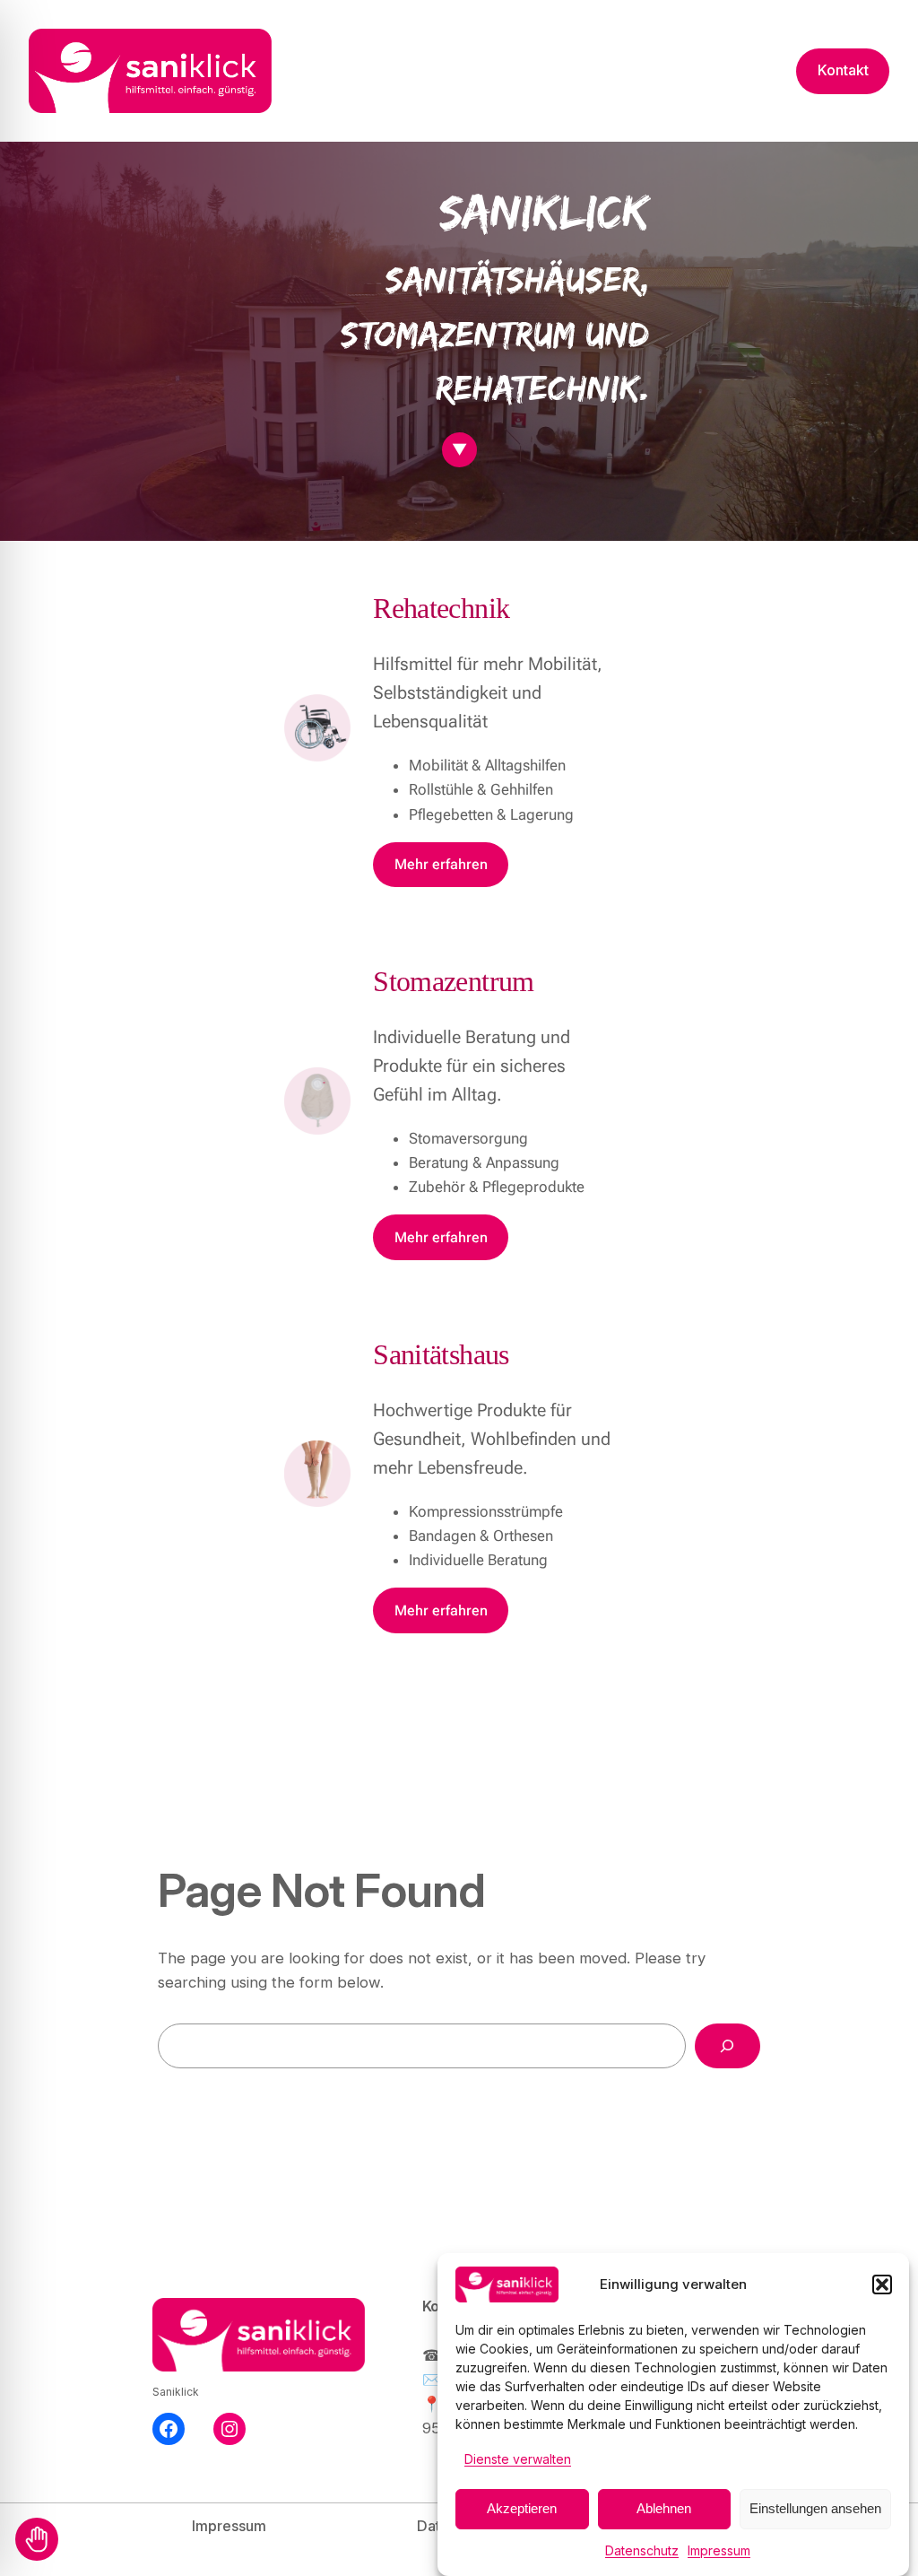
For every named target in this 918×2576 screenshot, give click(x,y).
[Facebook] (169, 2429)
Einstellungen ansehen (815, 2508)
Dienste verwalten (518, 2459)
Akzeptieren (522, 2508)
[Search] (727, 2046)
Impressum (719, 2550)
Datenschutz (642, 2550)
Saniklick (176, 2392)
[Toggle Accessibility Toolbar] (37, 2539)
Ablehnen (664, 2508)
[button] (882, 2284)
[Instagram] (229, 2429)
